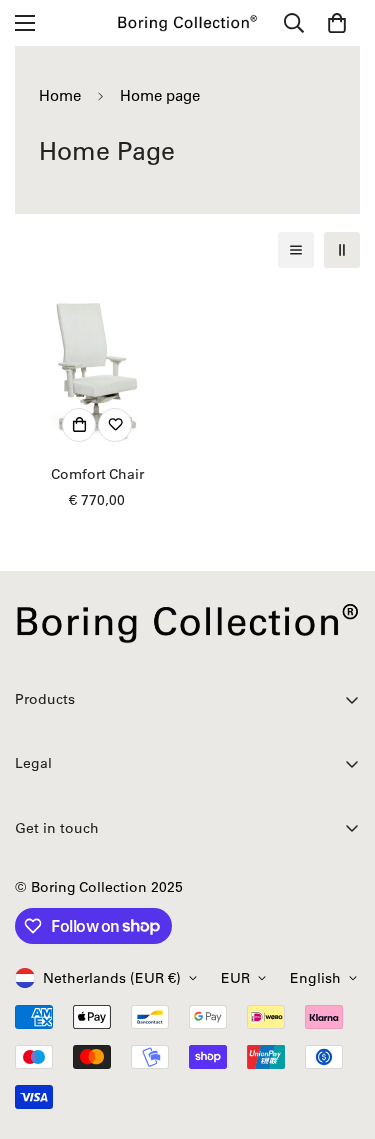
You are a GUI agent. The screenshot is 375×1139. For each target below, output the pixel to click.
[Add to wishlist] (115, 425)
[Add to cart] (79, 425)
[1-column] (296, 250)
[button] (337, 23)
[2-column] (342, 250)
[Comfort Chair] (97, 369)
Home (60, 95)
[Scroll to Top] (339, 1033)
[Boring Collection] (187, 23)
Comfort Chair (97, 474)
